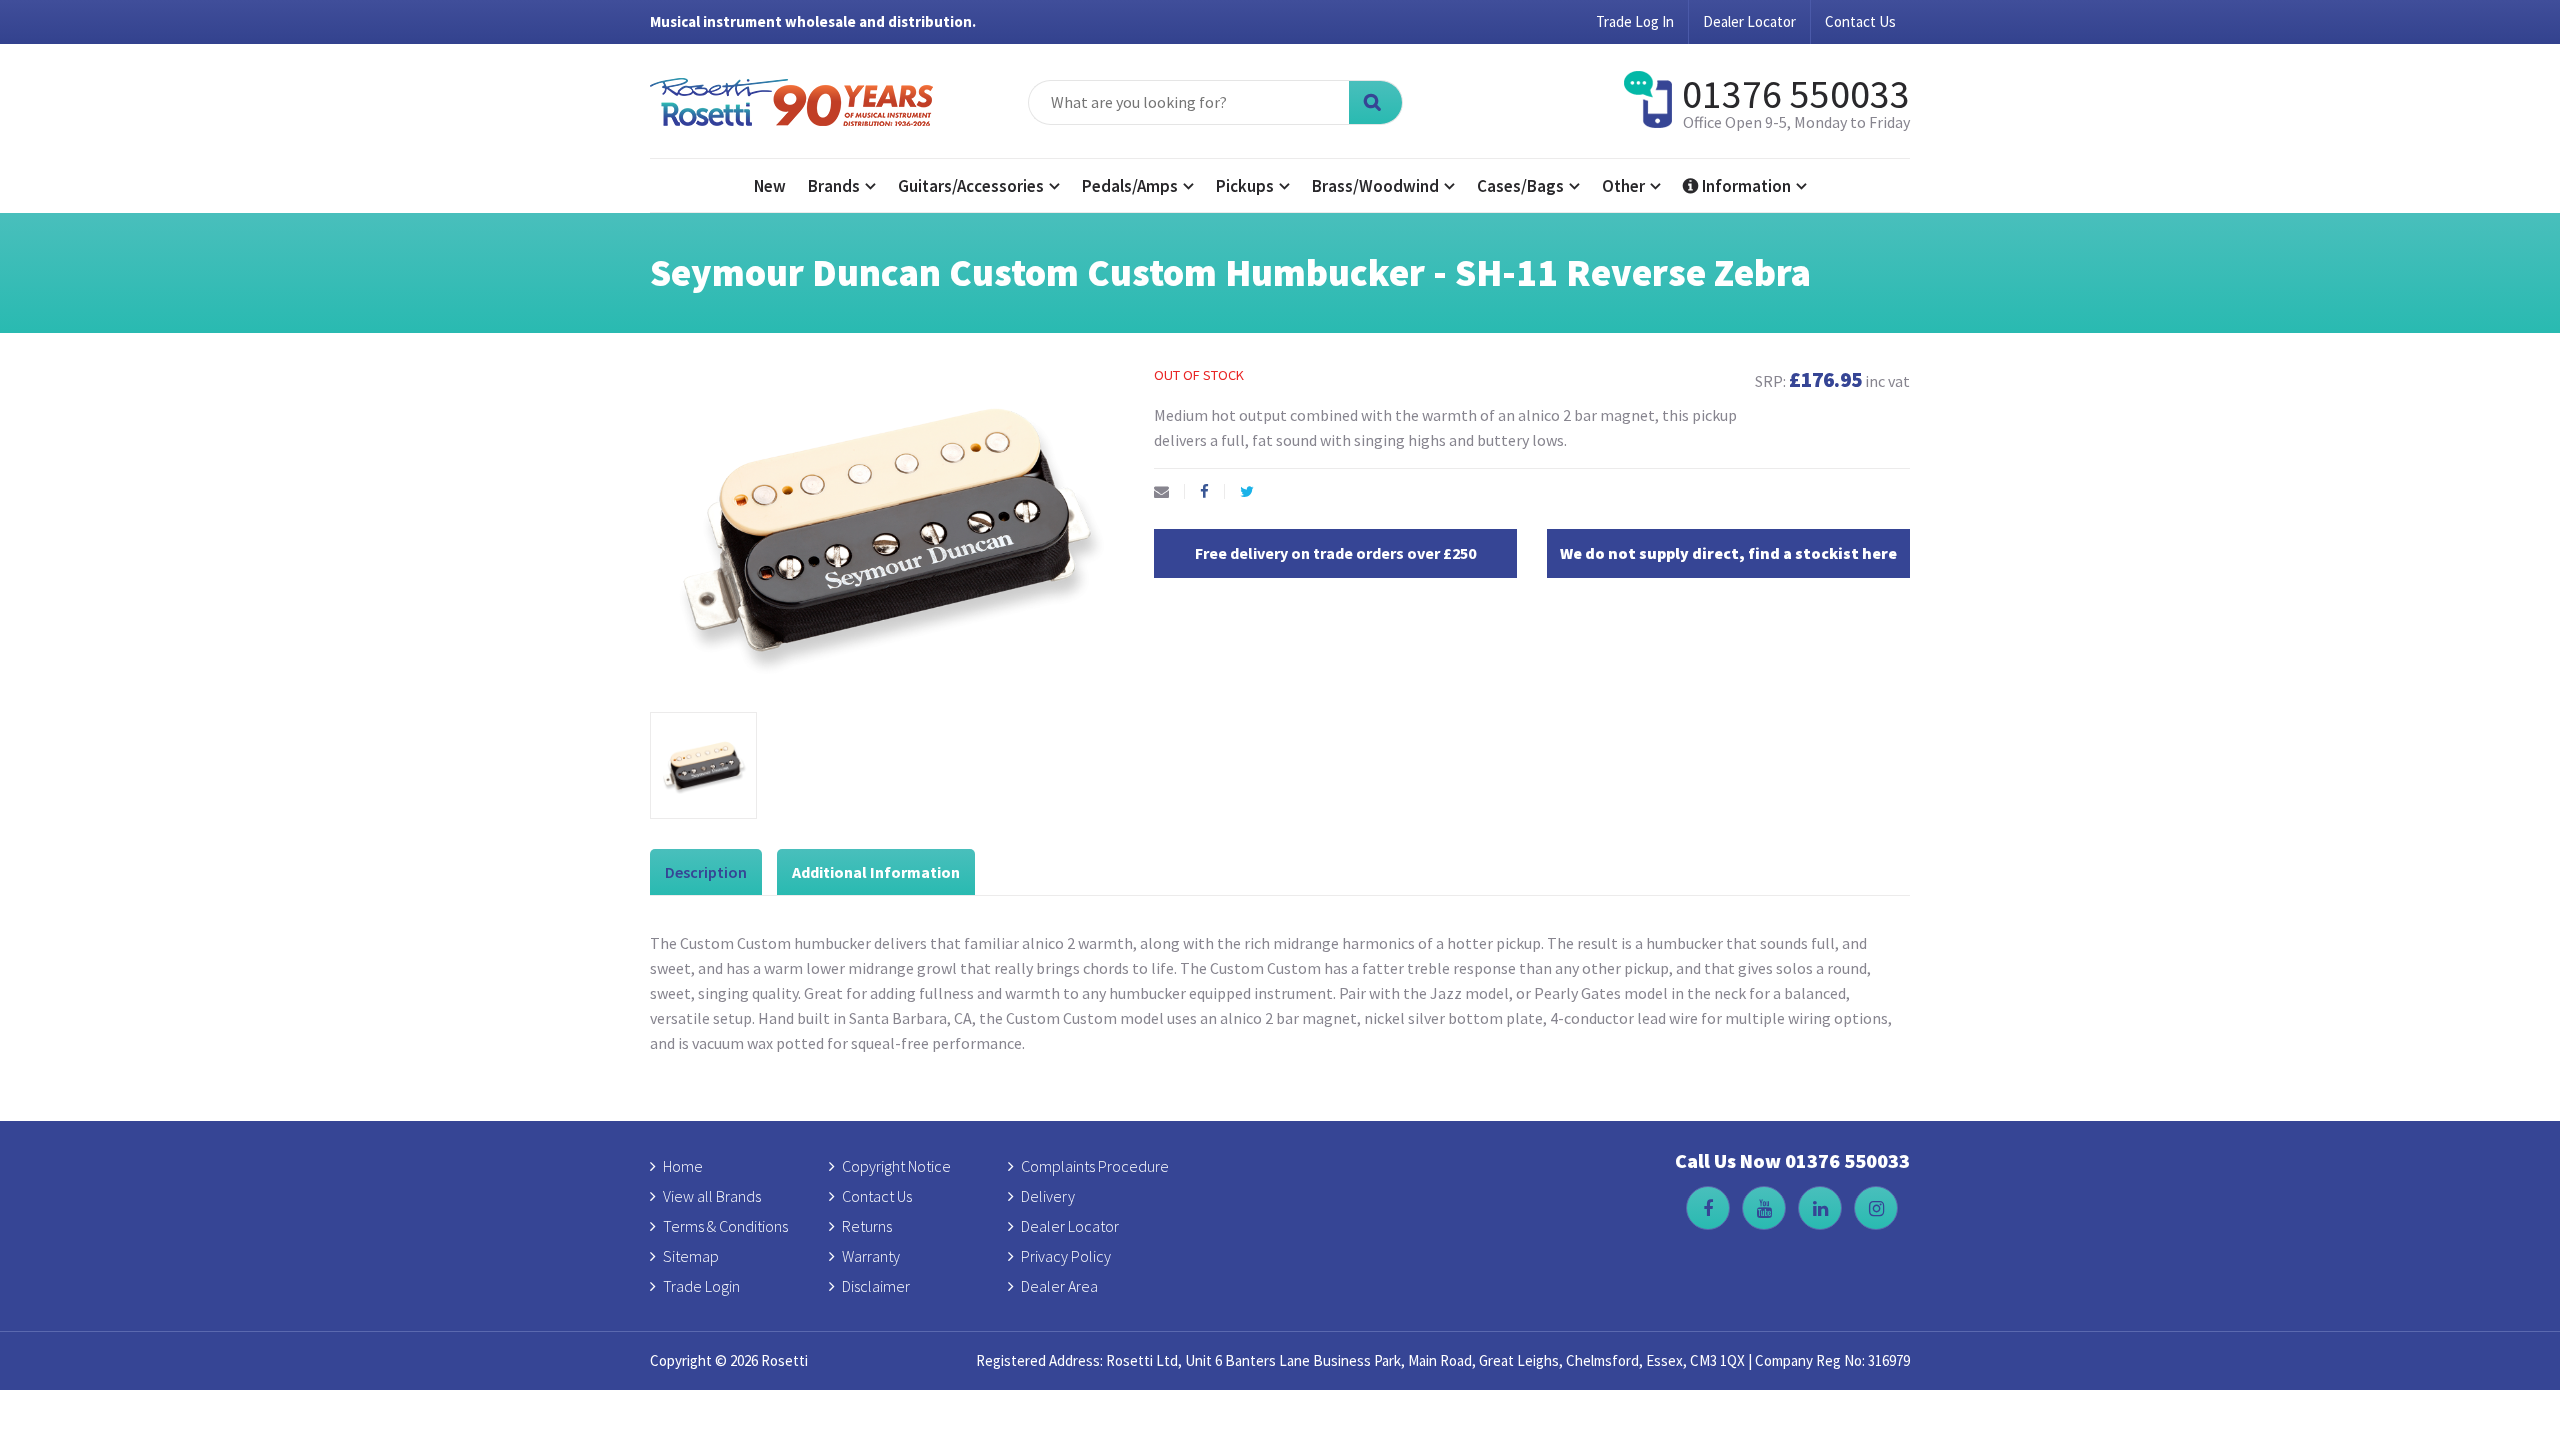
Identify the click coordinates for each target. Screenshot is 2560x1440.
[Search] (1376, 102)
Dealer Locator (1749, 21)
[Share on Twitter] (1254, 491)
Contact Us (1860, 21)
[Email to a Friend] (1169, 491)
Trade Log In (1635, 21)
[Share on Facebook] (1212, 491)
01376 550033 (1796, 94)
